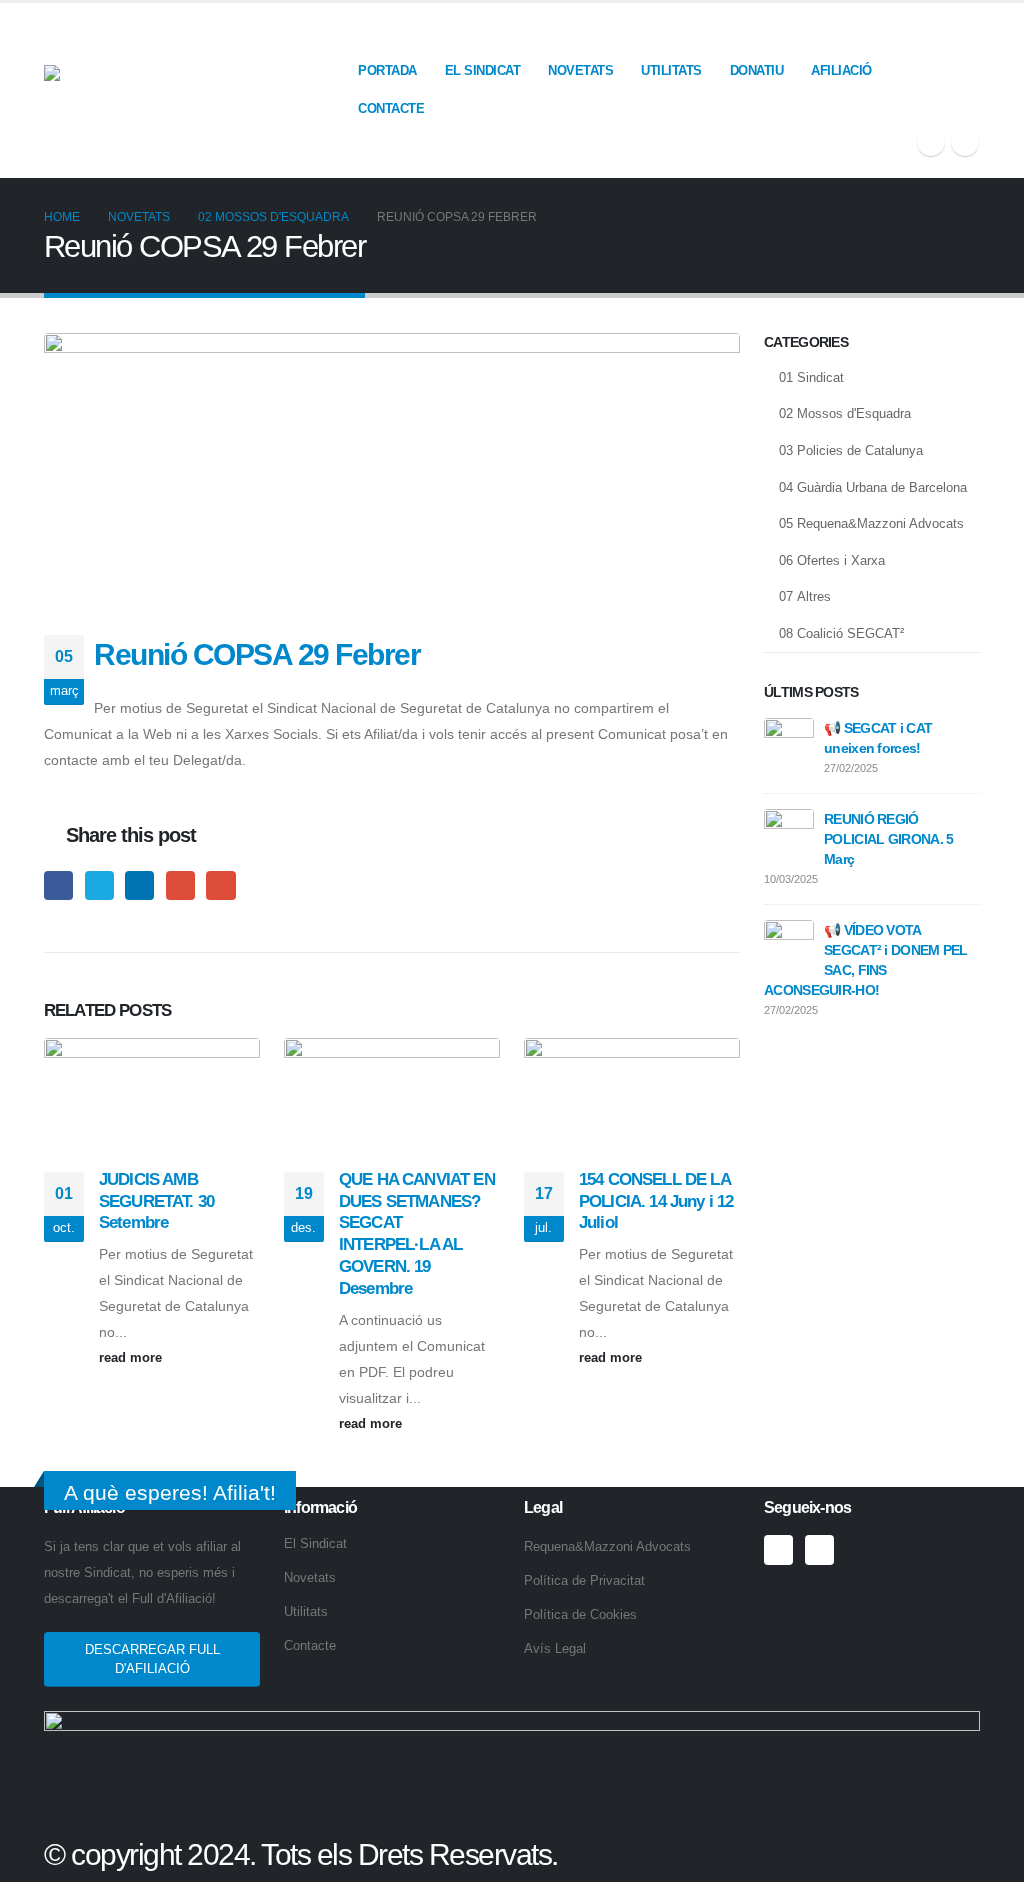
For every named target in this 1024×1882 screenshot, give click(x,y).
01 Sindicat (811, 377)
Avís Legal (555, 1649)
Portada (387, 70)
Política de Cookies (580, 1615)
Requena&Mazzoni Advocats (607, 1547)
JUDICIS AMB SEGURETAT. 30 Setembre (156, 1201)
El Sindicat (483, 70)
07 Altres (805, 596)
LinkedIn (139, 885)
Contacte (391, 108)
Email (220, 885)
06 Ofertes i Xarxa (832, 560)
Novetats (580, 70)
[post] (789, 742)
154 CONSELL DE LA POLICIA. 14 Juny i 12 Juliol (656, 1201)
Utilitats (671, 70)
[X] (931, 142)
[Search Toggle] (971, 32)
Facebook (58, 885)
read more (132, 1358)
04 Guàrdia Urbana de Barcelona (873, 487)
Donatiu (757, 70)
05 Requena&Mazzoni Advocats (871, 523)
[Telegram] (965, 142)
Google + (180, 885)
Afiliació (841, 70)
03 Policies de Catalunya (851, 450)
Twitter (99, 885)
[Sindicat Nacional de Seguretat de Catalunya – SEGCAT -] (194, 90)
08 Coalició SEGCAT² (841, 633)
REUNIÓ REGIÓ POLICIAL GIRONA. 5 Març (888, 839)
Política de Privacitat (584, 1581)
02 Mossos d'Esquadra (845, 413)
